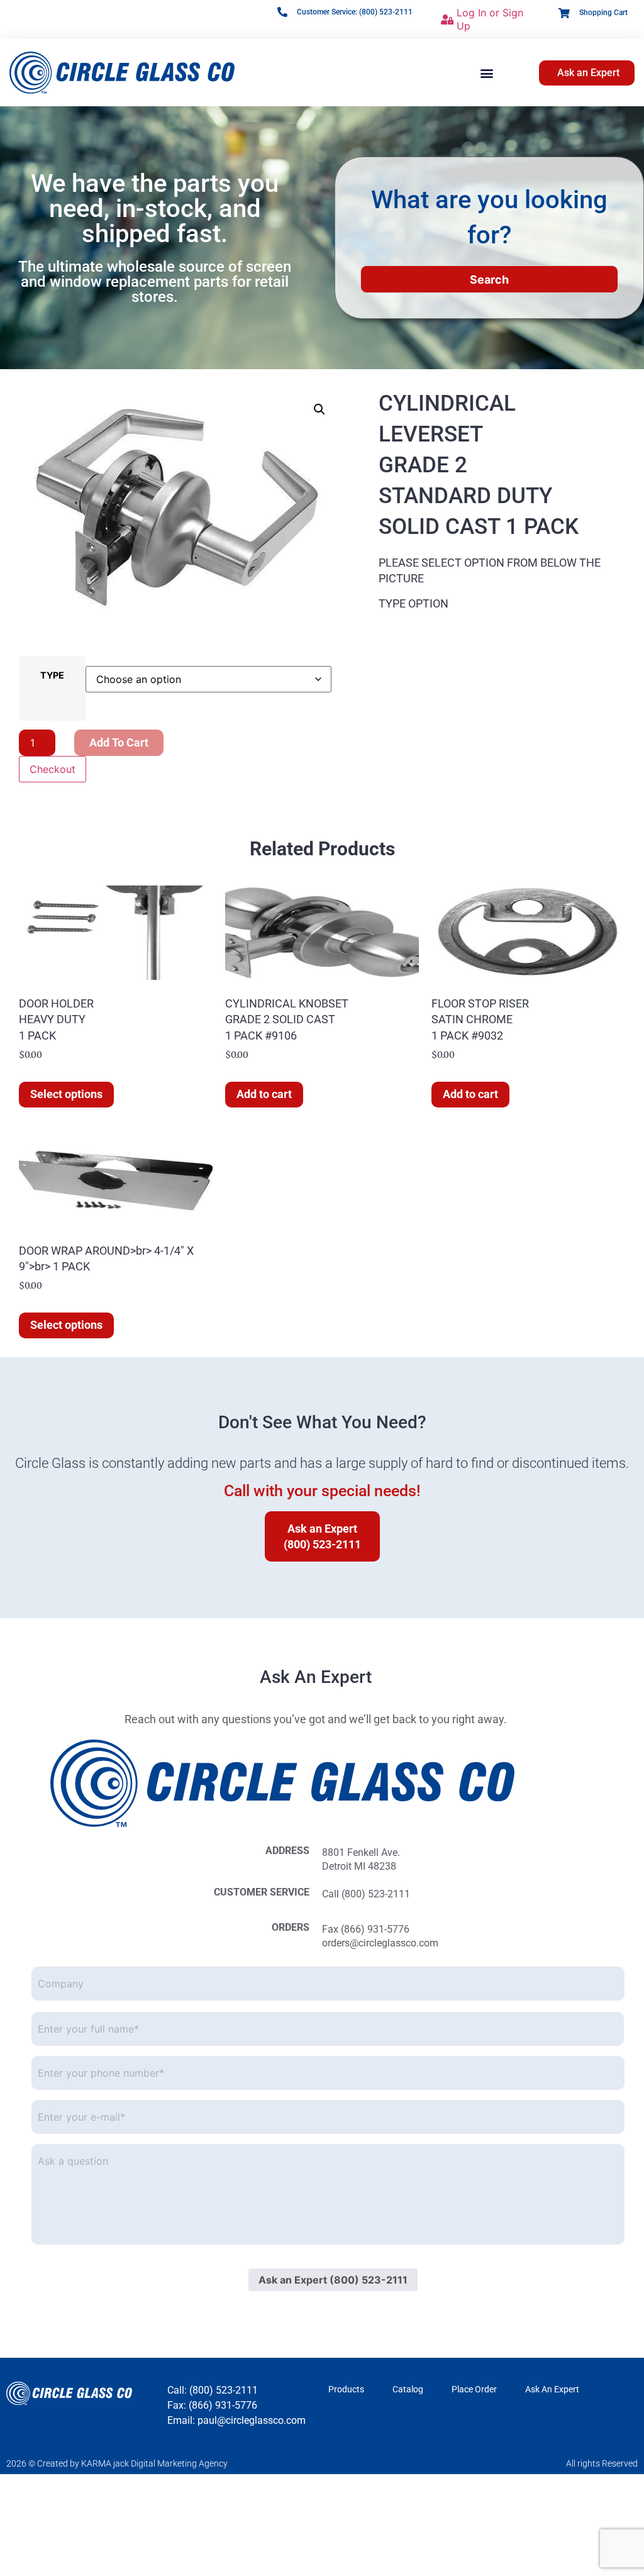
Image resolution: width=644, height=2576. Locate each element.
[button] (486, 73)
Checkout (53, 769)
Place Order (474, 2389)
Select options (66, 1094)
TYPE (52, 675)
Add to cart (119, 742)
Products (346, 2389)
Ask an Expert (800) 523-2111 (333, 2280)
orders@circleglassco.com (380, 1943)
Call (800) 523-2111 (366, 1894)
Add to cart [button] (264, 1094)
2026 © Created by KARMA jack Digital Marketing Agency (117, 2463)
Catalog (408, 2389)
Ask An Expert (552, 2389)
